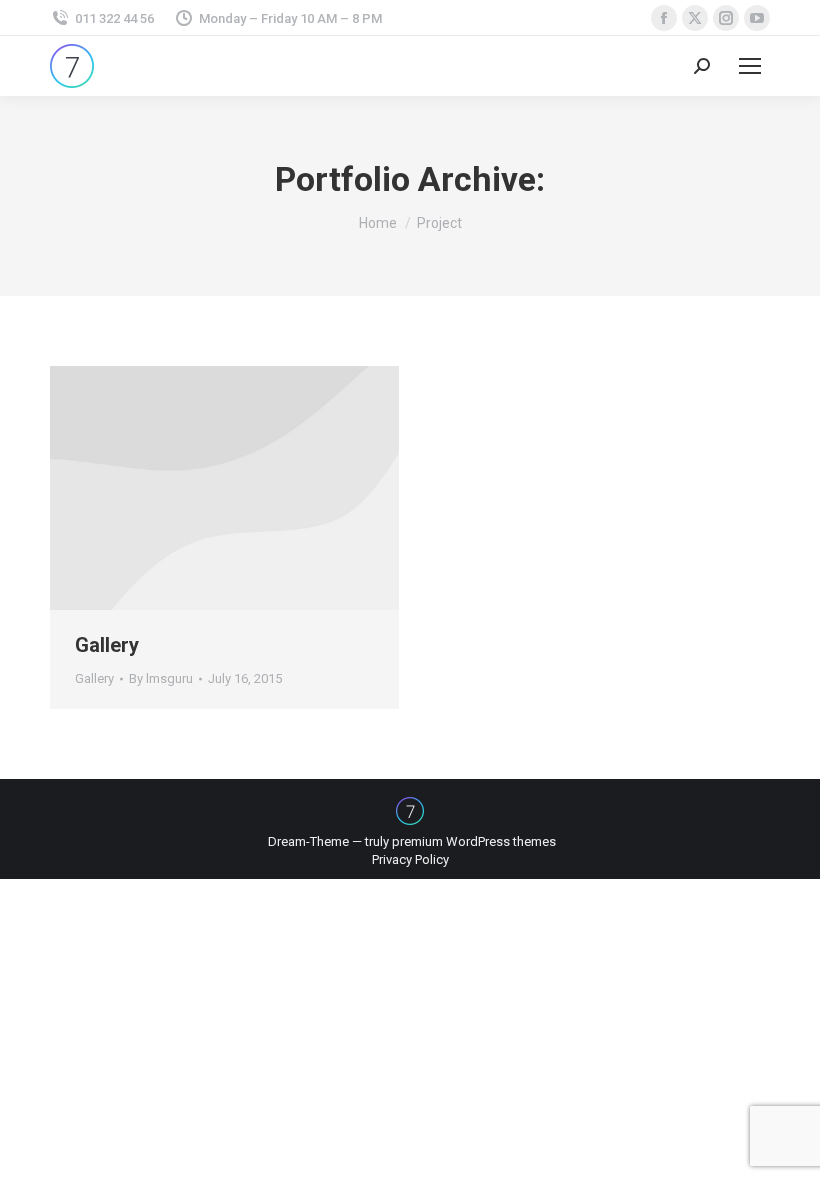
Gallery (107, 645)
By (161, 678)
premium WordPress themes (474, 841)
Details (225, 488)
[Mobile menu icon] (750, 66)
